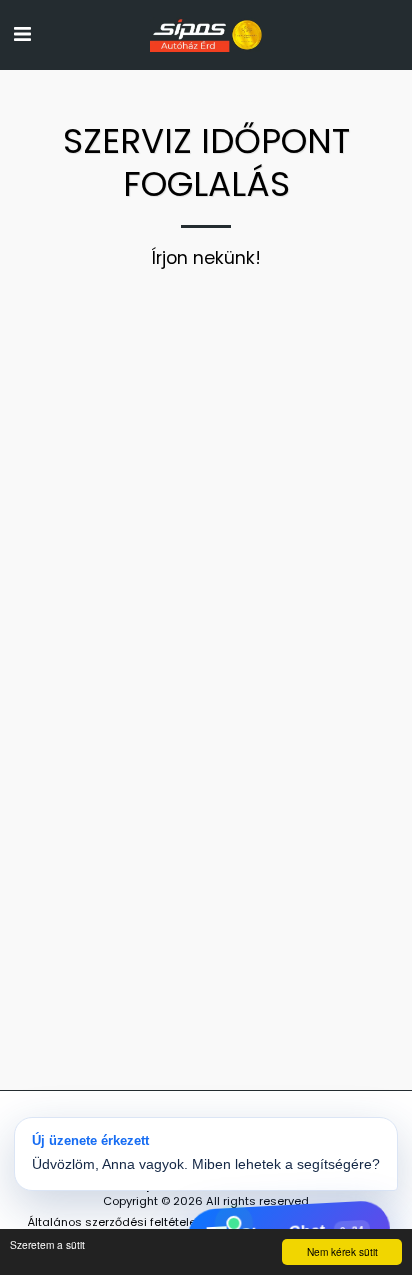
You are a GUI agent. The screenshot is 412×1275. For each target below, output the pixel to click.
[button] (22, 34)
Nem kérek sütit (342, 1251)
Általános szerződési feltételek (115, 1222)
